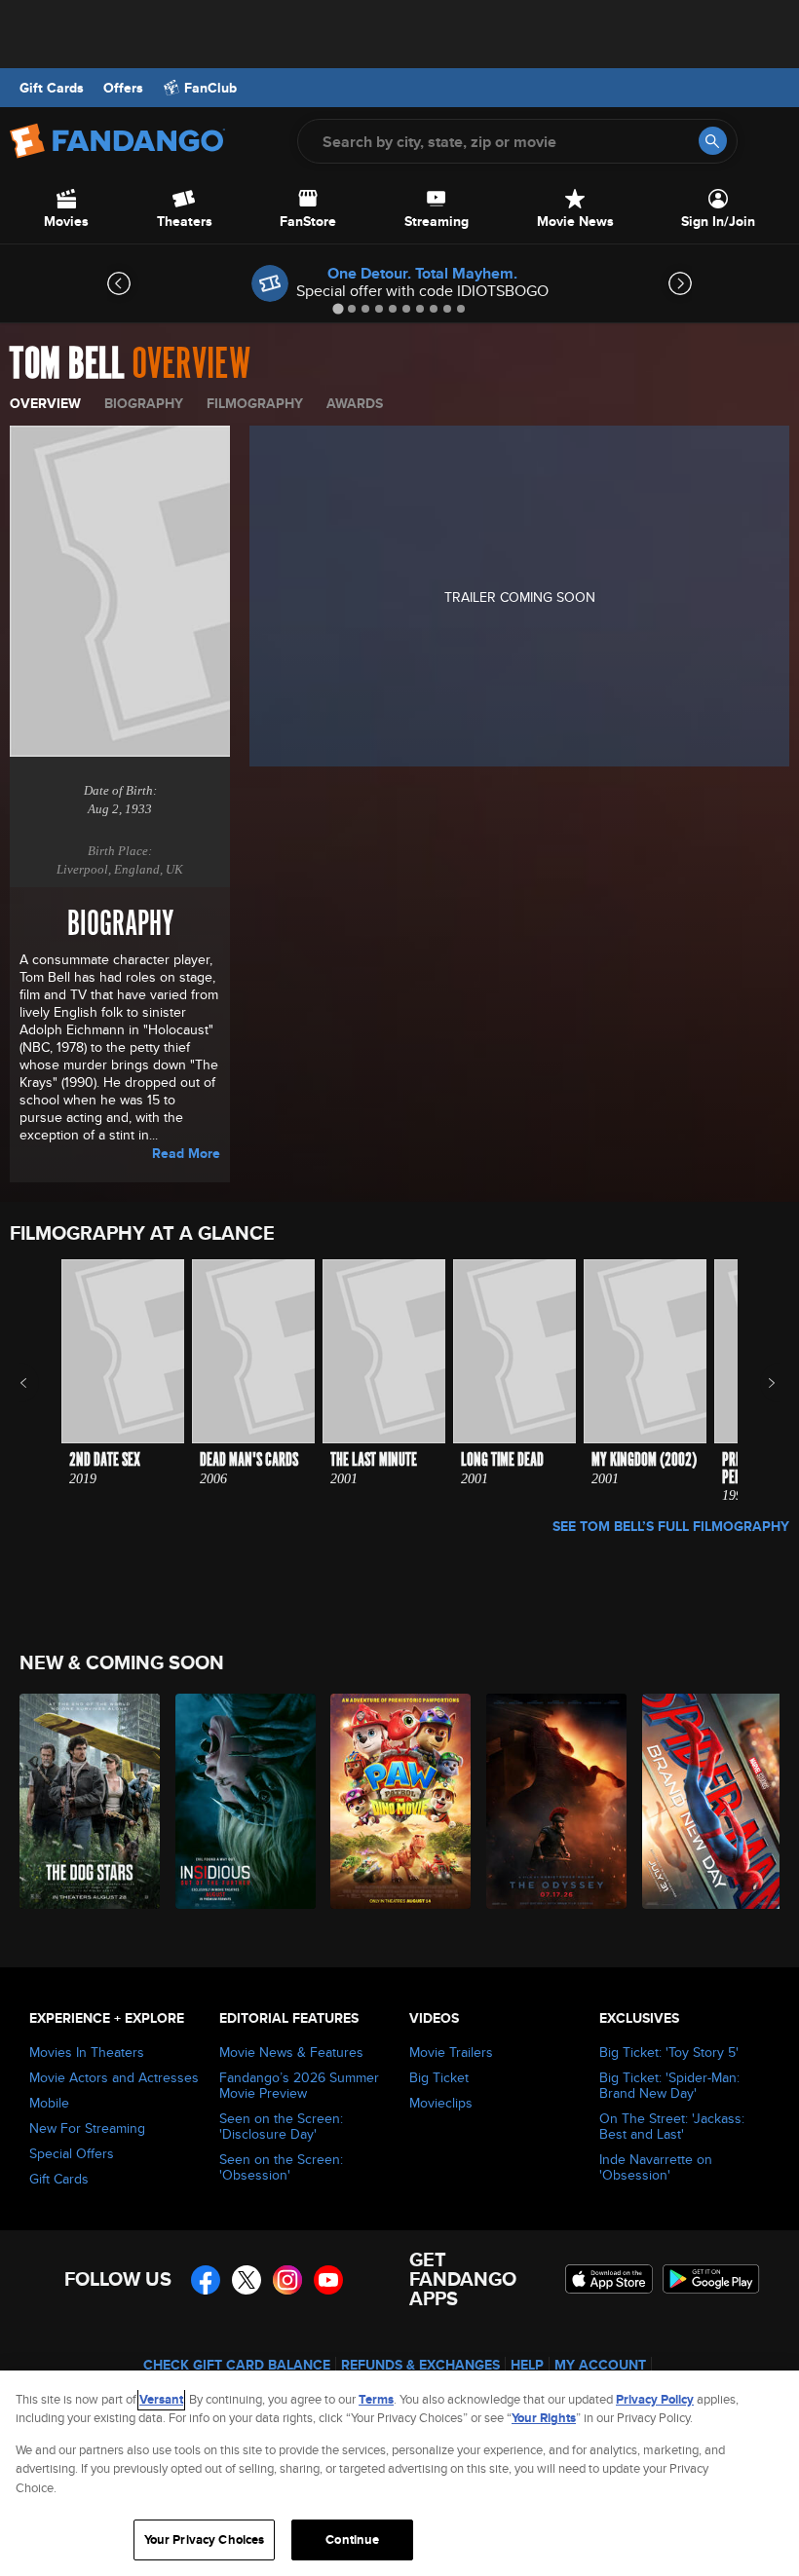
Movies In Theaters (87, 2052)
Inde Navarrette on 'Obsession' (656, 2167)
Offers (123, 88)
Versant (161, 2399)
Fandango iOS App (609, 2279)
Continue (352, 2539)
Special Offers (72, 2153)
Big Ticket (439, 2077)
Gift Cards (52, 88)
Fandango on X (247, 2280)
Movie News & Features (291, 2052)
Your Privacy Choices (205, 2539)
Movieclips (441, 2103)
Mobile (49, 2103)
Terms (376, 2399)
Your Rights (544, 2418)
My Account (600, 2365)
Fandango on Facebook (206, 2280)
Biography (144, 403)
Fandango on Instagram (287, 2280)
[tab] (338, 308)
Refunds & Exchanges (420, 2365)
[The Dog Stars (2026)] (86, 1801)
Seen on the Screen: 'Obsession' (281, 2167)
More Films (759, 1383)
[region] (399, 2473)
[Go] (713, 141)
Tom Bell (67, 364)
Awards (355, 403)
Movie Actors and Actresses (114, 2077)
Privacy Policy (655, 2399)
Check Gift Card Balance (237, 2365)
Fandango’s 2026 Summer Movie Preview (299, 2085)
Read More (186, 1153)
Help (527, 2365)
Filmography (255, 403)
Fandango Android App (711, 2279)
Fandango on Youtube (328, 2280)
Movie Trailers (451, 2052)
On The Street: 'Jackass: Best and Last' (672, 2126)
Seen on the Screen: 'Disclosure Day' (281, 2126)
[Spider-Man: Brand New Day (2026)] (709, 1801)
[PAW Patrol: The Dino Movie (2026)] (397, 1801)
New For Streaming (87, 2128)
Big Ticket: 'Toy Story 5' (669, 2052)
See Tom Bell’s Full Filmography (671, 1526)
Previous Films (40, 1383)
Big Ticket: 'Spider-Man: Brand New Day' (669, 2085)
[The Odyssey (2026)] (553, 1801)
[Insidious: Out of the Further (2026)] (242, 1801)
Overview (45, 403)
